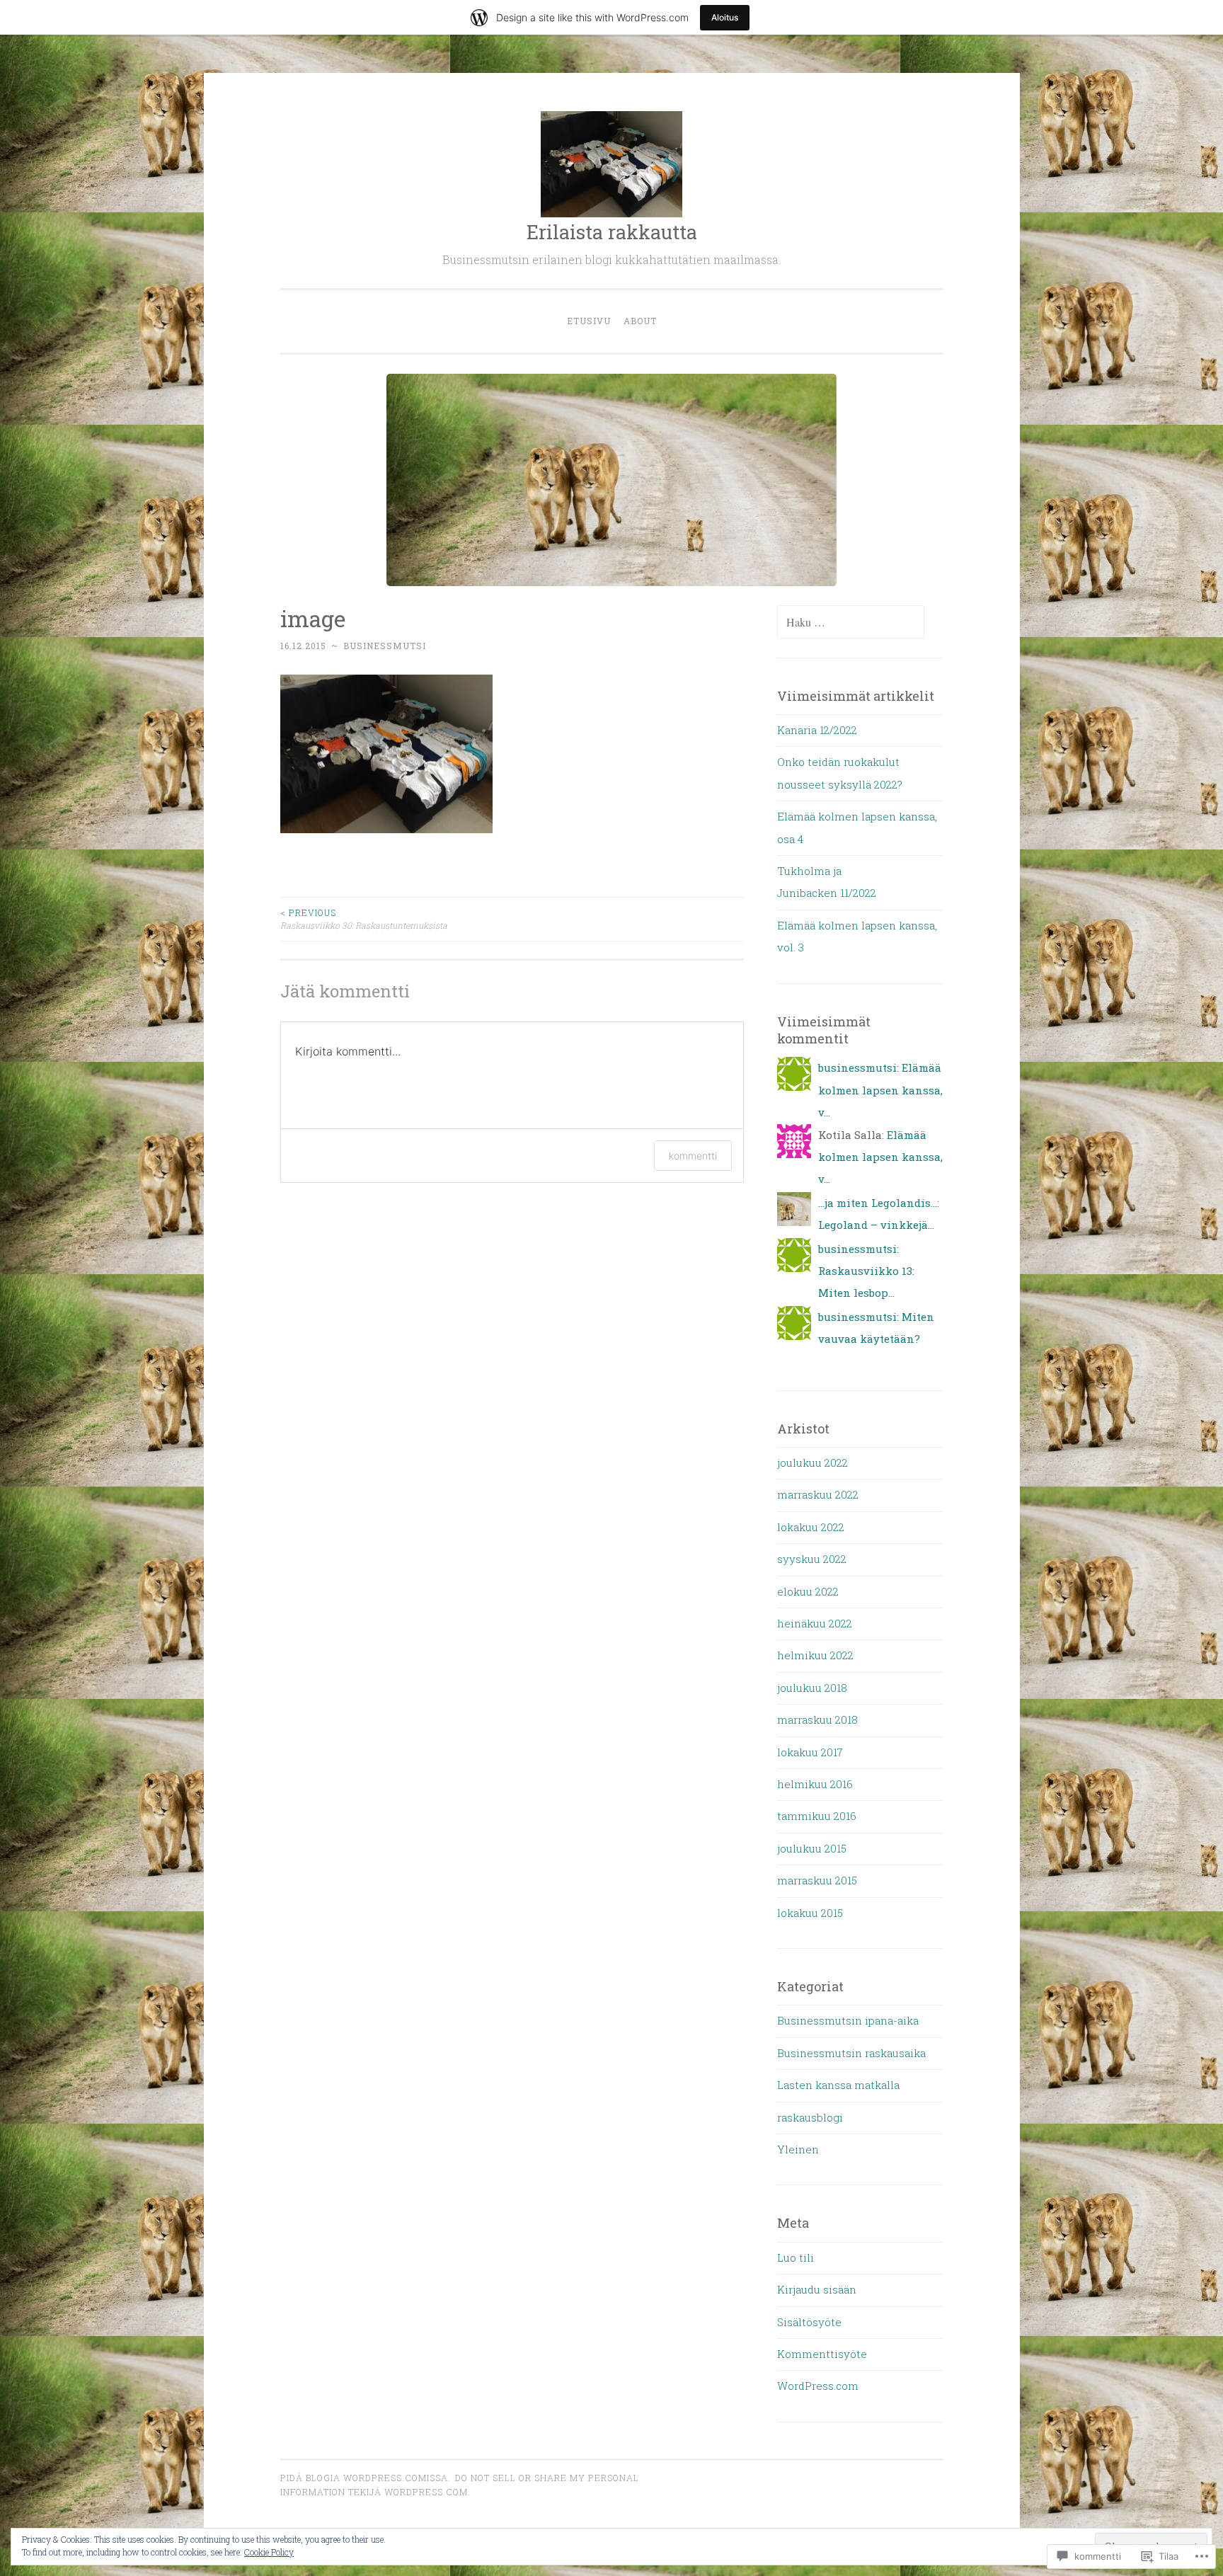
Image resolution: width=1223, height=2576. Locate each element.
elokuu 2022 (808, 1591)
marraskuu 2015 (817, 1880)
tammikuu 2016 (817, 1816)
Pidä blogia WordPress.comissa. (366, 2478)
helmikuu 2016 (815, 1784)
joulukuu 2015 (812, 1848)
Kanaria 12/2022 (817, 730)
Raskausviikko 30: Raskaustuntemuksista (364, 919)
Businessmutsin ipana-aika (848, 2020)
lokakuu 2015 (810, 1913)
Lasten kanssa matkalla (838, 2085)
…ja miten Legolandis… (878, 1203)
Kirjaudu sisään (817, 2289)
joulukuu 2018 (812, 1688)
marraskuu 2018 (817, 1719)
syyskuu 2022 (812, 1559)
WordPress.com (818, 2386)
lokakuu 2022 (811, 1527)
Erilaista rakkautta (612, 232)
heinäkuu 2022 (815, 1623)
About (640, 321)
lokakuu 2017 (810, 1752)
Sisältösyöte (809, 2322)
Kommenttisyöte (822, 2354)
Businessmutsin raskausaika (851, 2053)
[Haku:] (851, 622)
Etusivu (589, 321)
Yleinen (798, 2149)
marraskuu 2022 (818, 1494)
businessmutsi (385, 646)
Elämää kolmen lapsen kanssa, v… (880, 1090)
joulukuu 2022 (813, 1462)
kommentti (693, 1156)
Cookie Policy (269, 2552)
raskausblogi (810, 2117)
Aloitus (725, 17)
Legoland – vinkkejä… (876, 1225)
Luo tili (796, 2257)
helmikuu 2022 (815, 1655)
